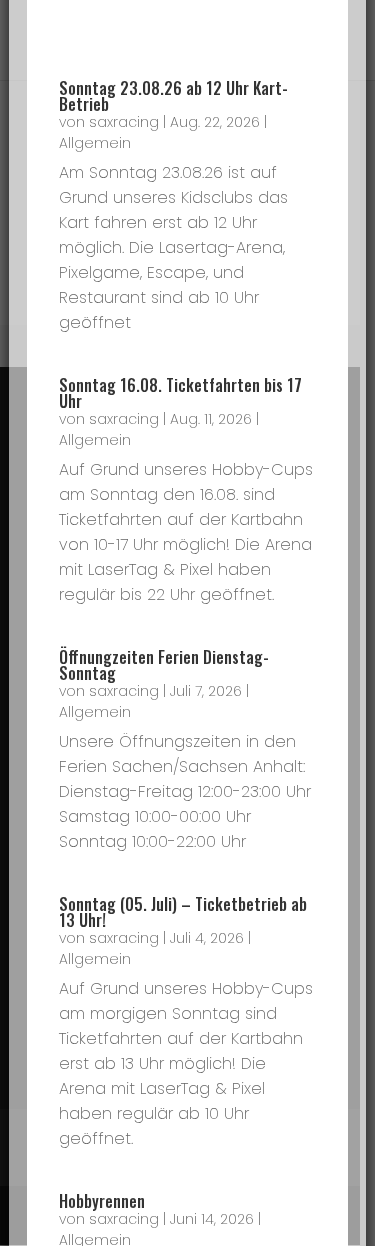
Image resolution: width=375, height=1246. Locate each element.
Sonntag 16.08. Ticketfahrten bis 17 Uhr (180, 393)
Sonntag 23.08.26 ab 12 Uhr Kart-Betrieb (173, 96)
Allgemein (95, 143)
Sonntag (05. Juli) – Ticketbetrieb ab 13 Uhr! (183, 912)
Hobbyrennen (102, 1201)
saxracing (124, 122)
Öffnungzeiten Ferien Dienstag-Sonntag (164, 665)
